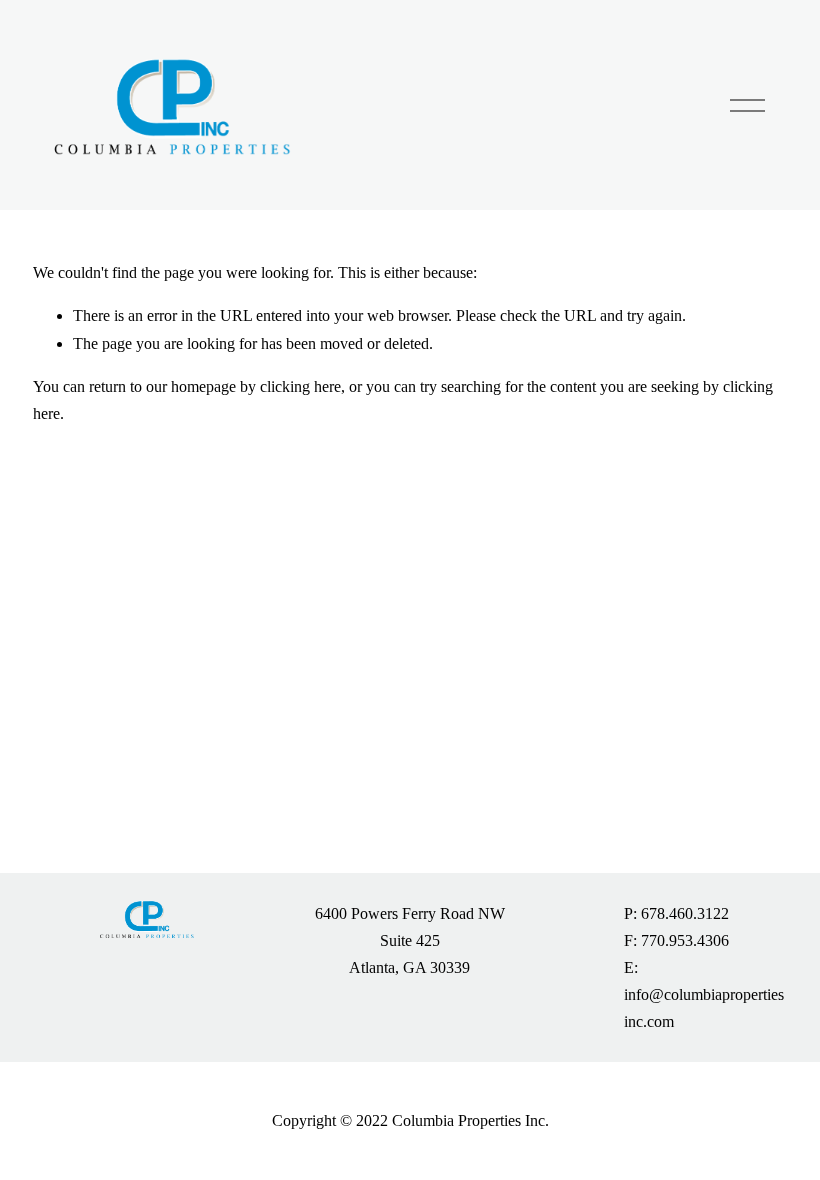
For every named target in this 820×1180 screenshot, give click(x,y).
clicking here (300, 386)
